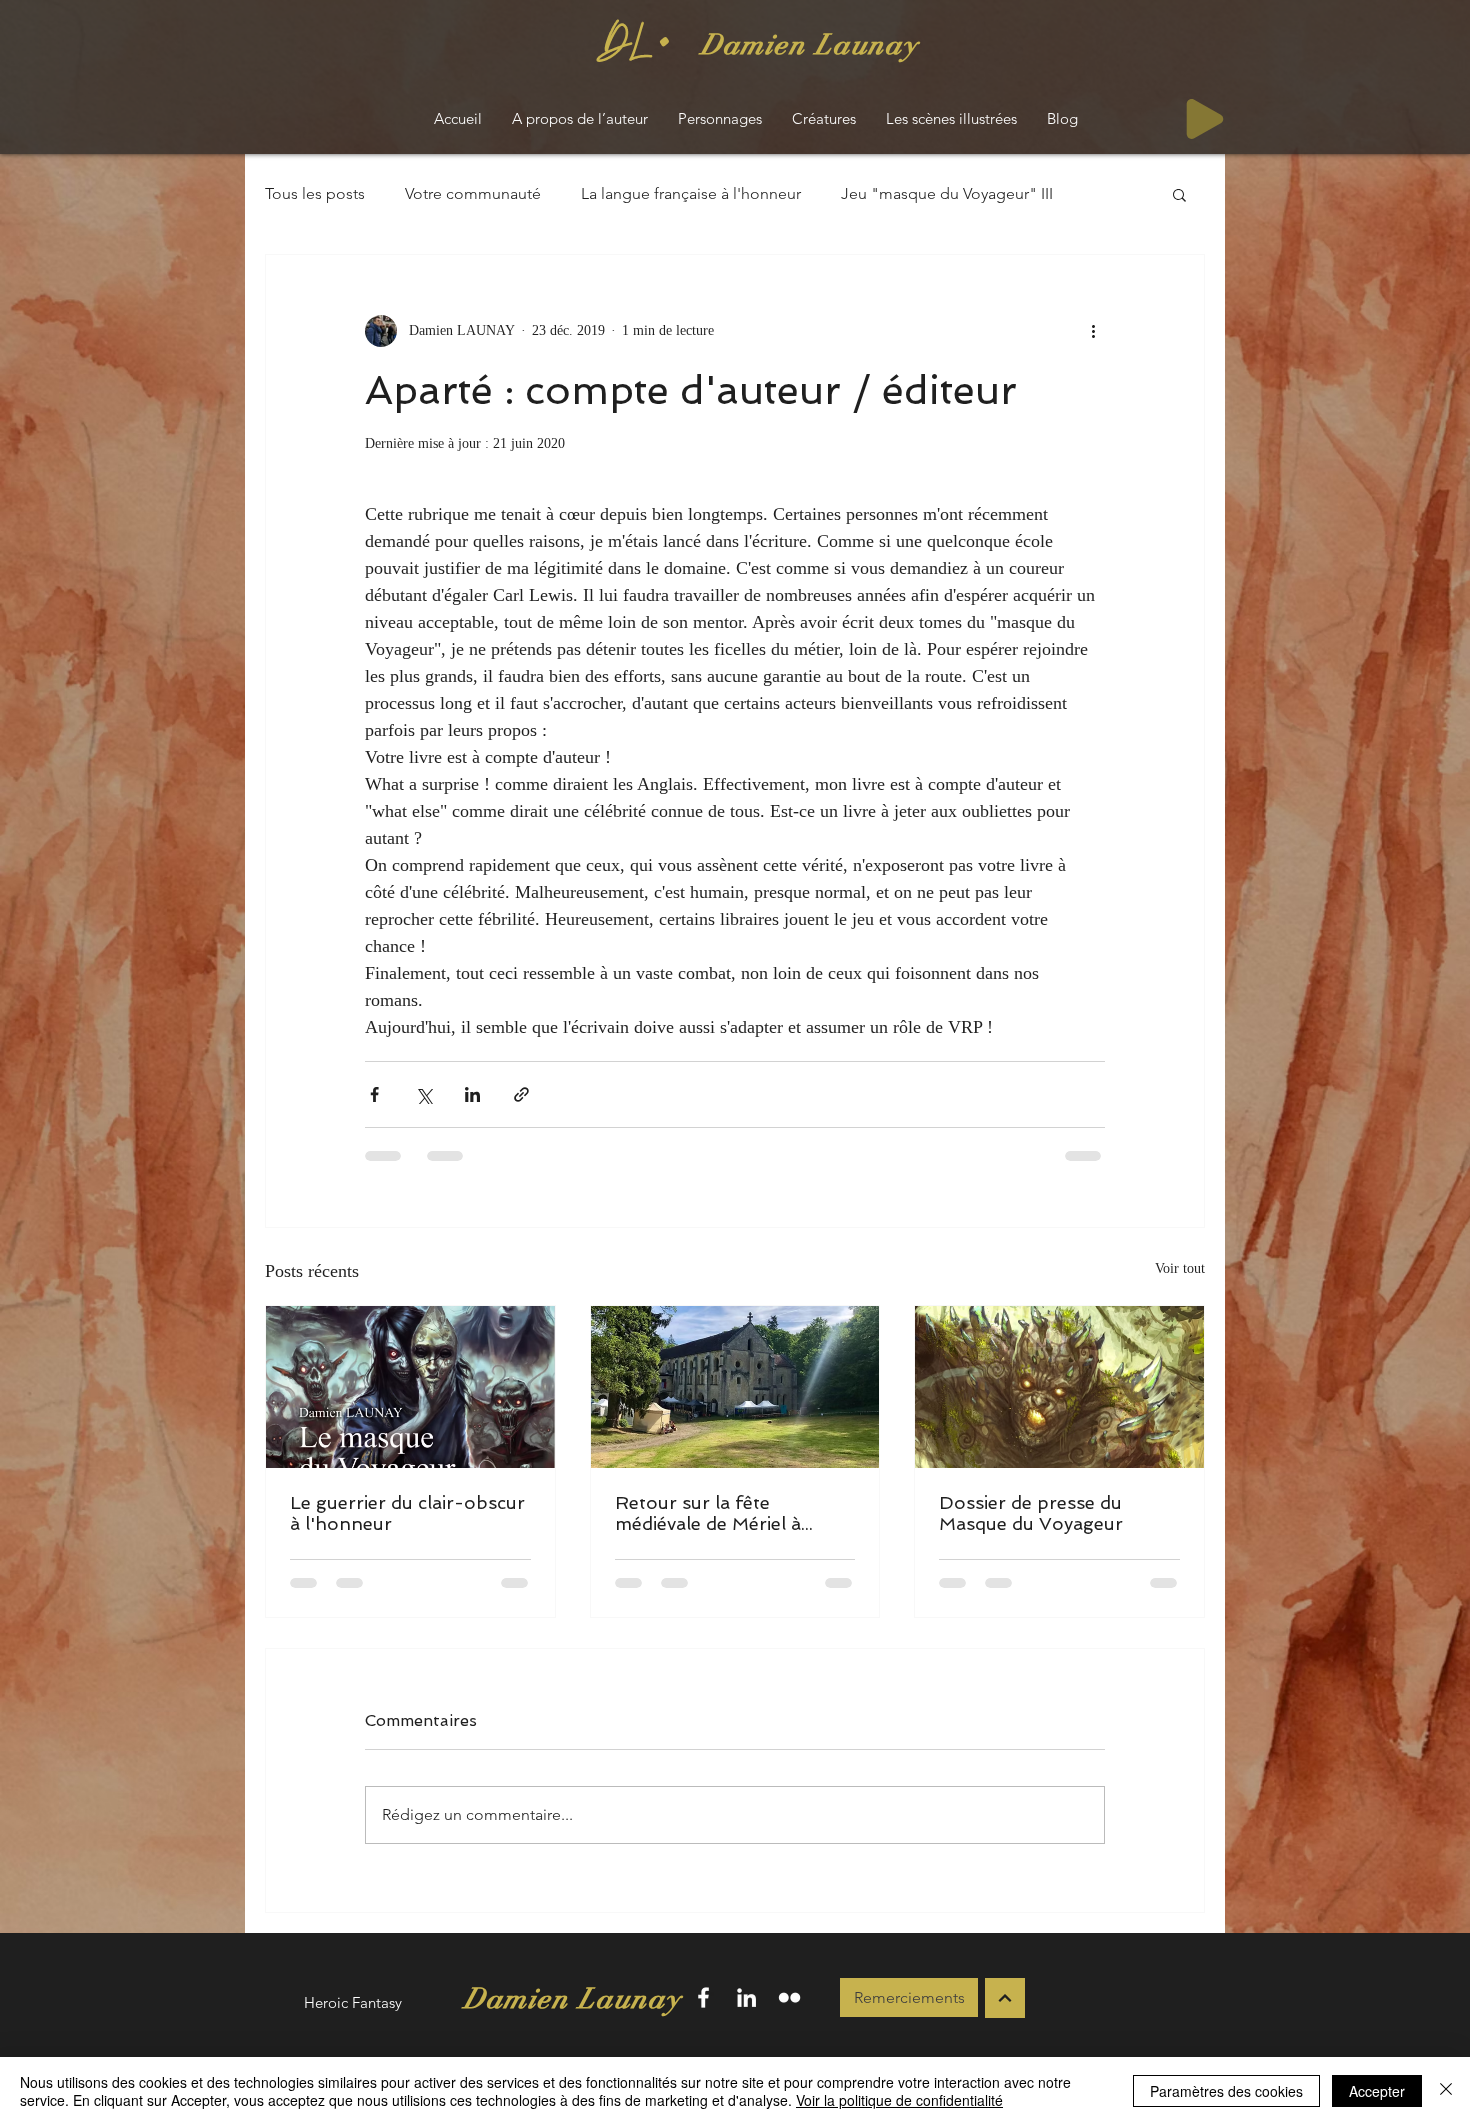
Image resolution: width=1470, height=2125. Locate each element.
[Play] (1205, 119)
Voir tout (1180, 1268)
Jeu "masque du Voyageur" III (947, 193)
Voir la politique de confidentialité (899, 2100)
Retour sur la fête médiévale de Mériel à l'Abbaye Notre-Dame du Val (726, 1513)
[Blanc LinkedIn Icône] (746, 1997)
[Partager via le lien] (521, 1094)
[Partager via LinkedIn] (472, 1094)
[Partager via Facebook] (374, 1094)
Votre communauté (473, 193)
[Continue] (1005, 1998)
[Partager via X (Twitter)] (423, 1094)
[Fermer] (1446, 2091)
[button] (1179, 194)
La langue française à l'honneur (691, 193)
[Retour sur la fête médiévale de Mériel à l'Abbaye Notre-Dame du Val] (735, 1387)
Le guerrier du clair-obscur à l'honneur (407, 1513)
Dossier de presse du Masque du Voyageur (1031, 1513)
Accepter (1377, 2091)
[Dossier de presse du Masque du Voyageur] (1059, 1387)
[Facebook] (703, 1997)
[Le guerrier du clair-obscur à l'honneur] (410, 1387)
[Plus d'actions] (1093, 331)
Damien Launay (809, 44)
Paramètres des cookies (1226, 2091)
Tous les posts (315, 193)
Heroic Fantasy (353, 2002)
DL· (635, 44)
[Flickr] (789, 1997)
